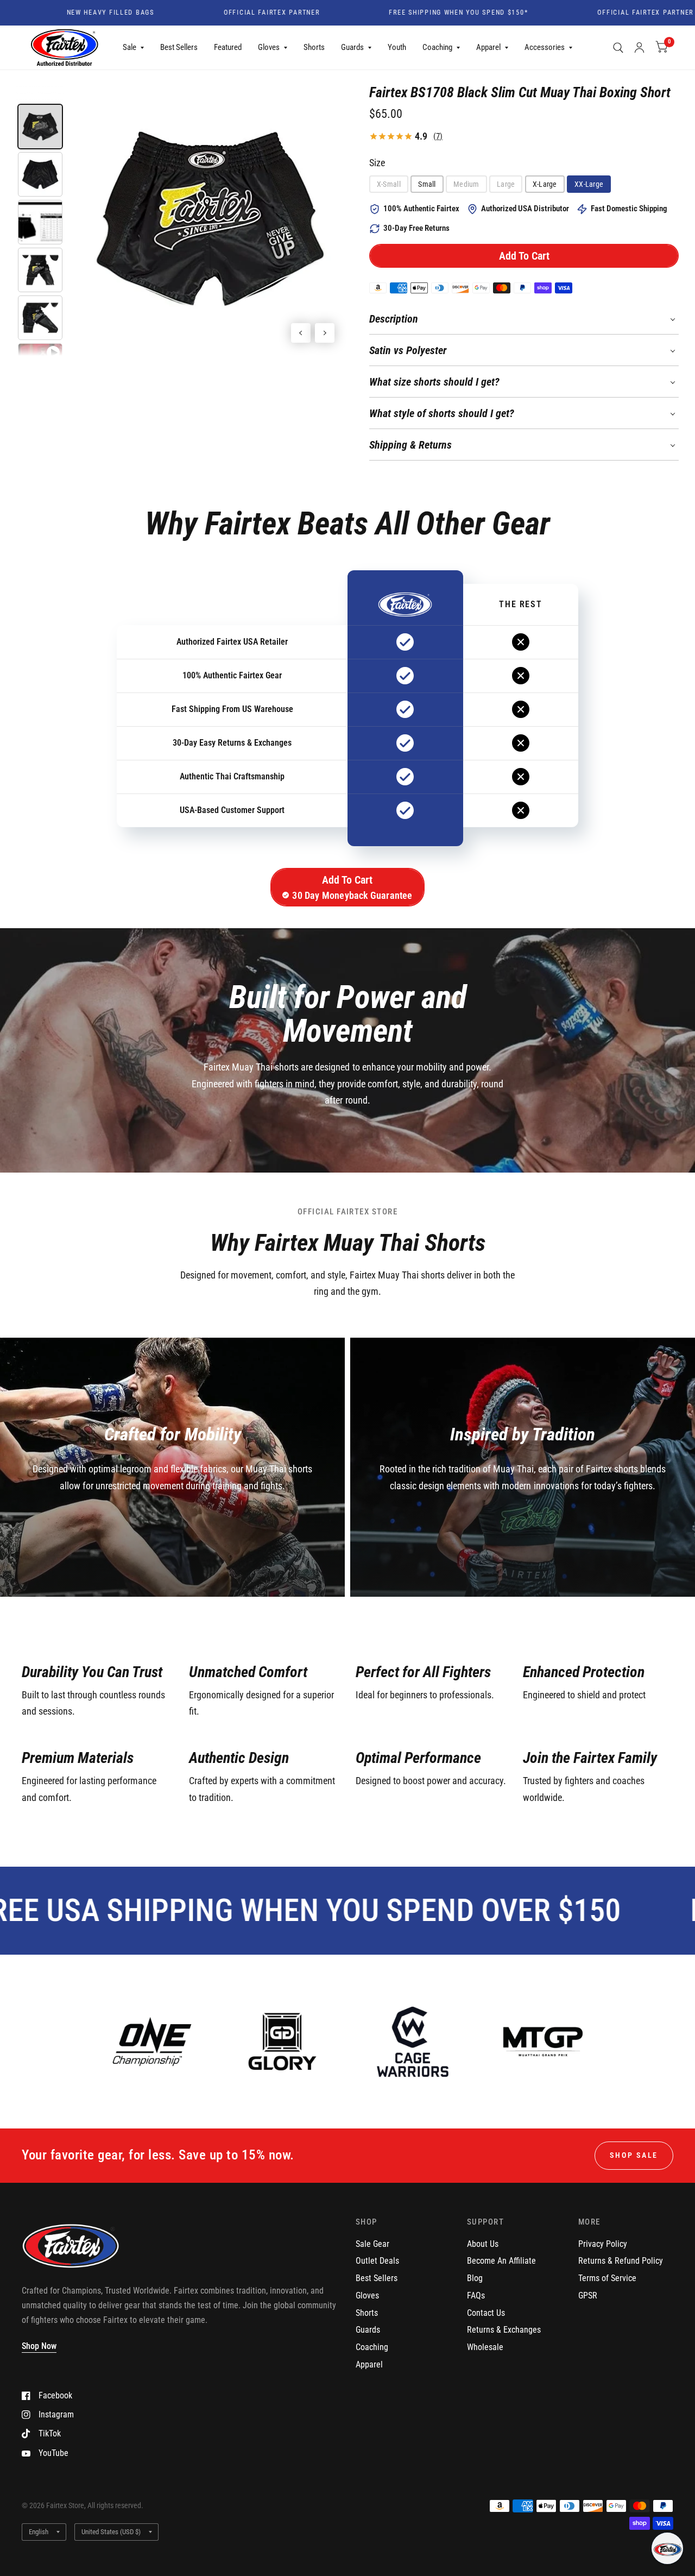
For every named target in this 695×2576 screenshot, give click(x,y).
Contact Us (486, 2313)
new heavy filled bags (64, 13)
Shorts (314, 47)
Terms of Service (607, 2278)
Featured (228, 47)
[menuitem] (133, 48)
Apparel (488, 47)
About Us (483, 2244)
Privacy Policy (603, 2244)
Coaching (437, 47)
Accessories (545, 47)
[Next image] (325, 333)
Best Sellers (179, 47)
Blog (475, 2278)
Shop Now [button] (39, 2346)
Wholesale (485, 2347)
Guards (352, 47)
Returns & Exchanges (504, 2330)
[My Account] (639, 48)
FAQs (476, 2295)
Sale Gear (372, 2244)
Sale (129, 47)
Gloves (269, 47)
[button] (524, 256)
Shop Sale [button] (634, 2155)
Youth (397, 47)
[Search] (618, 48)
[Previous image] (301, 333)
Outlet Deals (377, 2261)
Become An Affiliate (501, 2261)
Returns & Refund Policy (621, 2261)
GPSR (588, 2295)
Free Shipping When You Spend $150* (413, 13)
